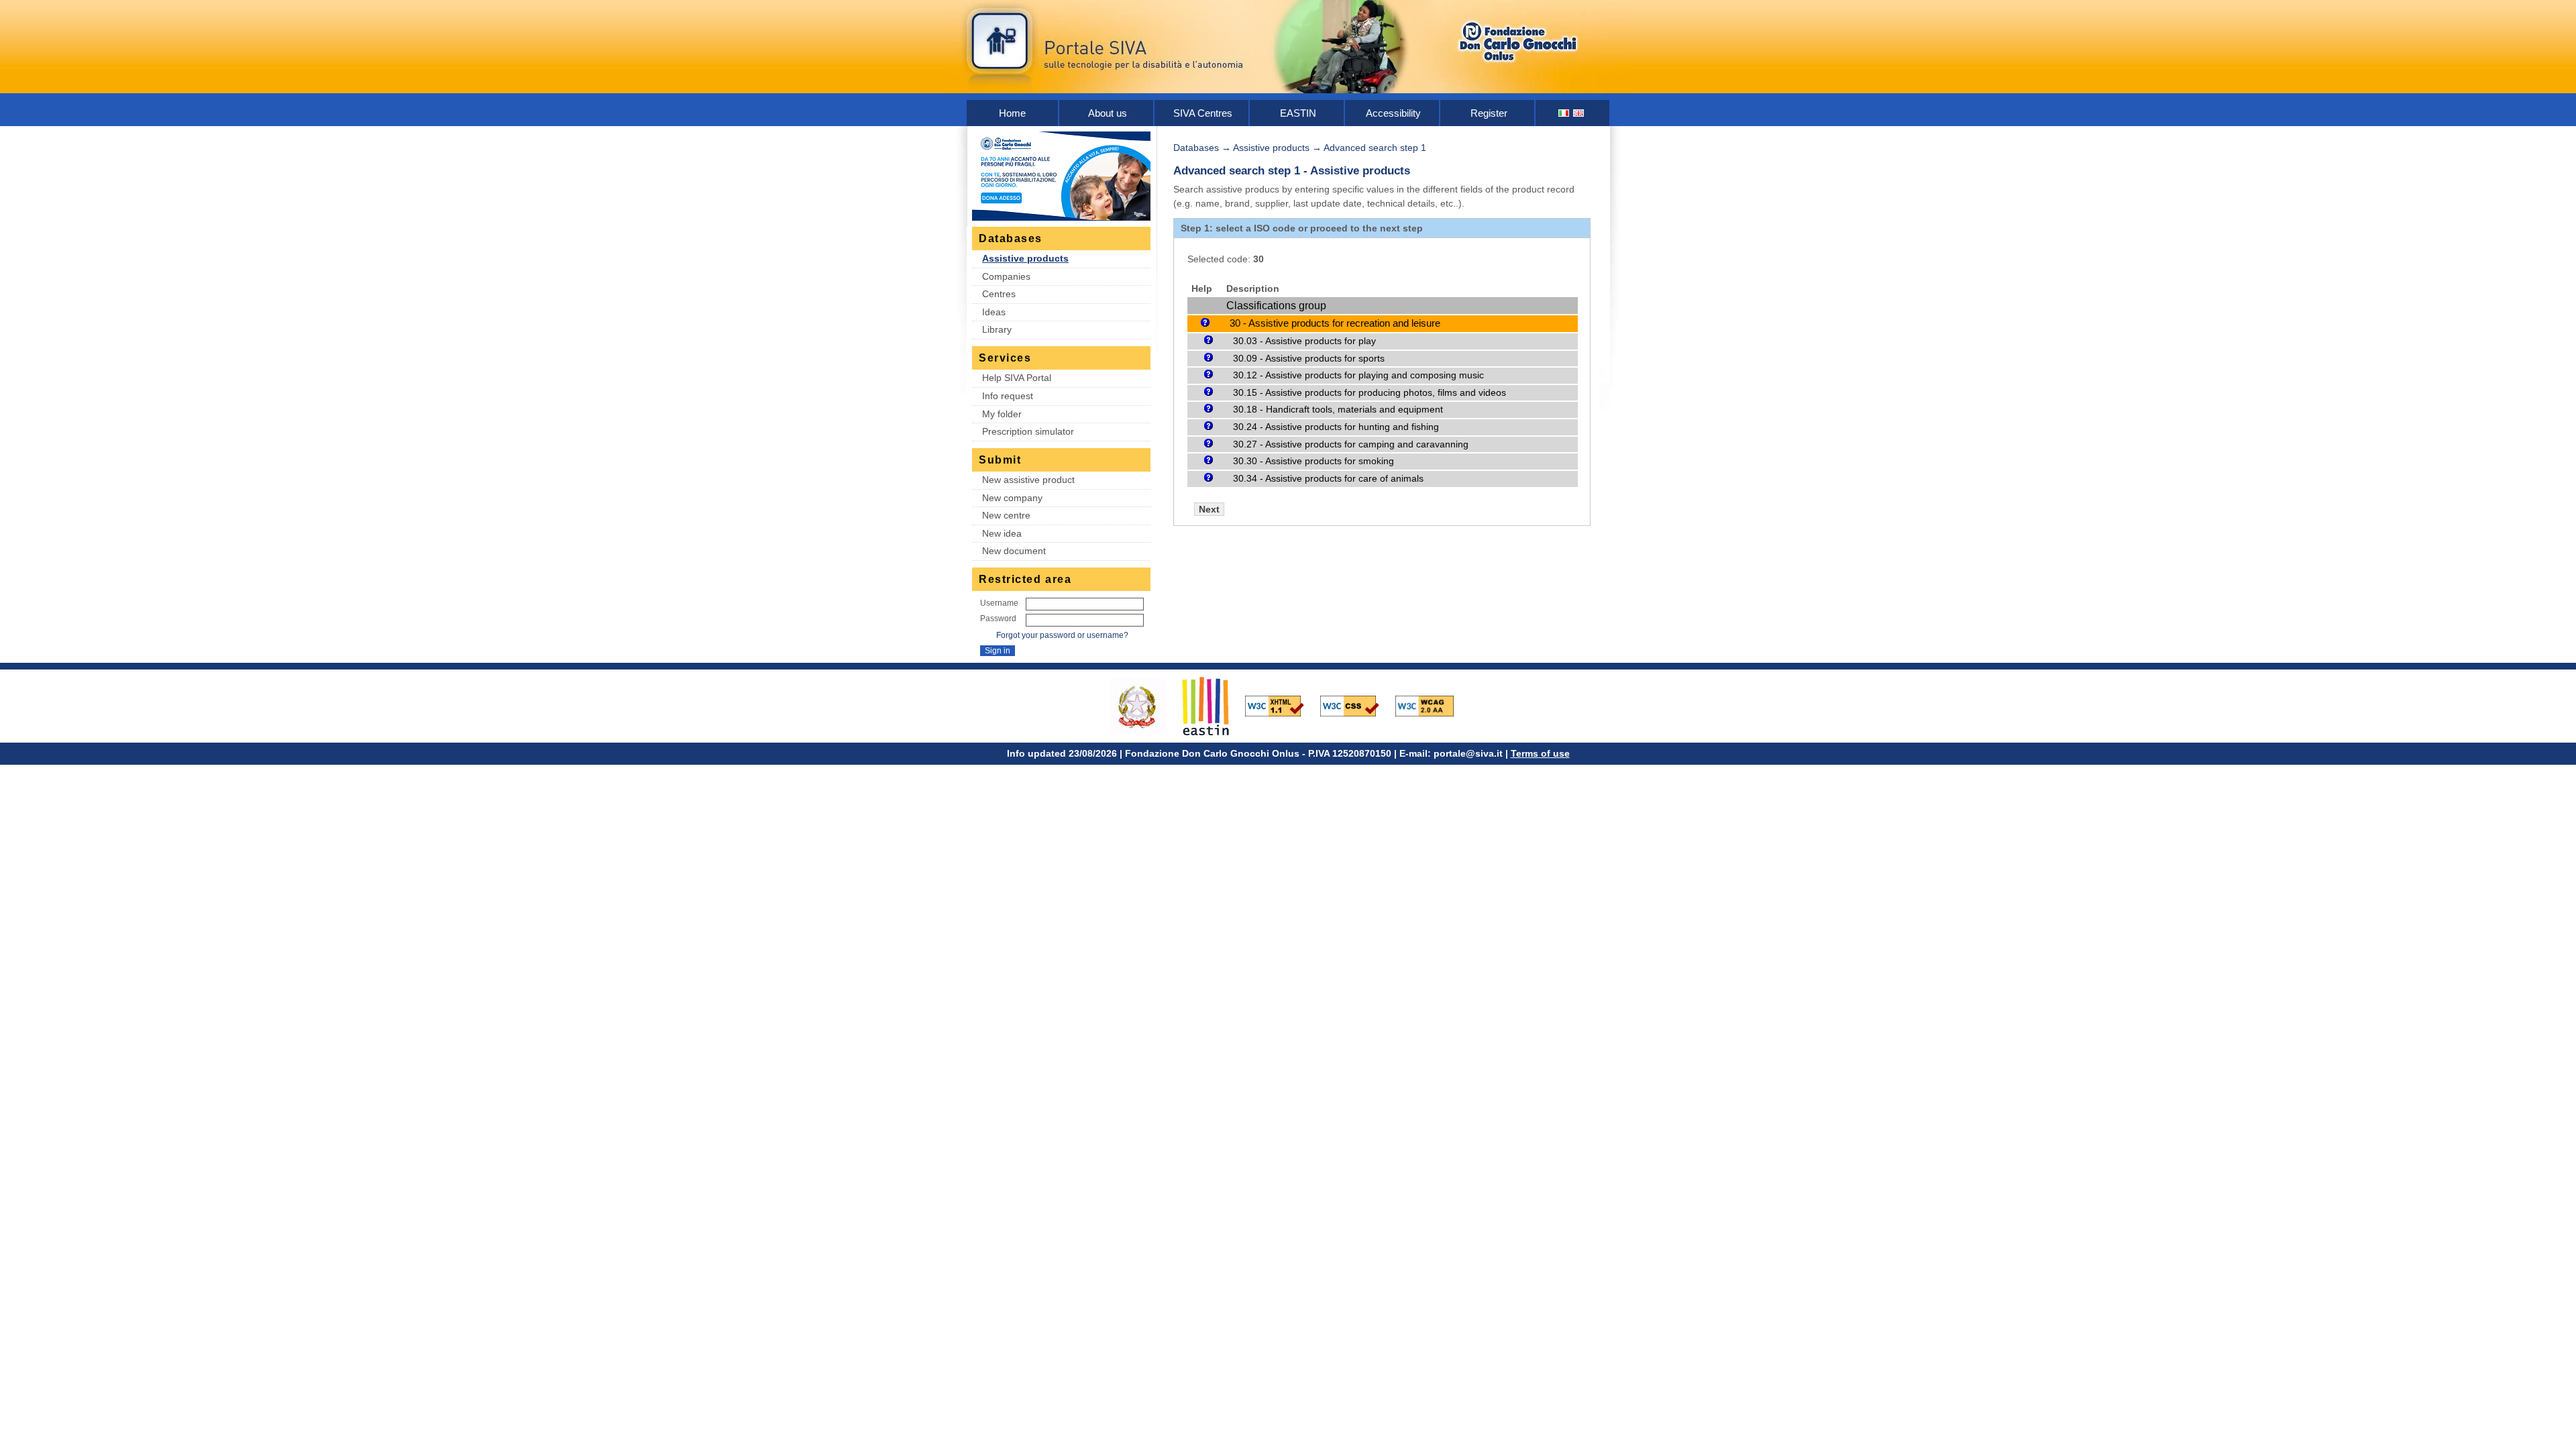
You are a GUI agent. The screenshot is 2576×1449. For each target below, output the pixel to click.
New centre (1006, 515)
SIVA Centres (1203, 113)
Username (999, 603)
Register (1489, 113)
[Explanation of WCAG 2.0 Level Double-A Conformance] (1432, 705)
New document (1014, 551)
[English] (1579, 113)
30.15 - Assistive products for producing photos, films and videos (1370, 392)
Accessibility (1393, 113)
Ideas (994, 312)
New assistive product (1028, 480)
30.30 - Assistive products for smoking (1313, 461)
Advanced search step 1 (1375, 148)
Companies (1006, 276)
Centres (999, 294)
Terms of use (1540, 753)
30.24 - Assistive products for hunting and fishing (1336, 427)
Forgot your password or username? (1062, 635)
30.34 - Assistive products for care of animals (1328, 478)
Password (998, 619)
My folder (1002, 414)
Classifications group (1276, 306)
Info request (1008, 396)
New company (1012, 498)
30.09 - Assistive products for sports (1309, 358)
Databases (1196, 148)
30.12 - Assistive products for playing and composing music (1358, 375)
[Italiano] (1564, 113)
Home (1012, 113)
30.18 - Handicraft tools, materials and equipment (1338, 409)
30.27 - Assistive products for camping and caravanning (1351, 444)
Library (997, 329)
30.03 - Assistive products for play (1304, 341)
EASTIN (1298, 113)
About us (1108, 113)
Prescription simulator (1028, 431)
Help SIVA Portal (1017, 378)
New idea (1002, 533)
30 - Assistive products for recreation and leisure (1335, 323)
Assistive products (1025, 258)
